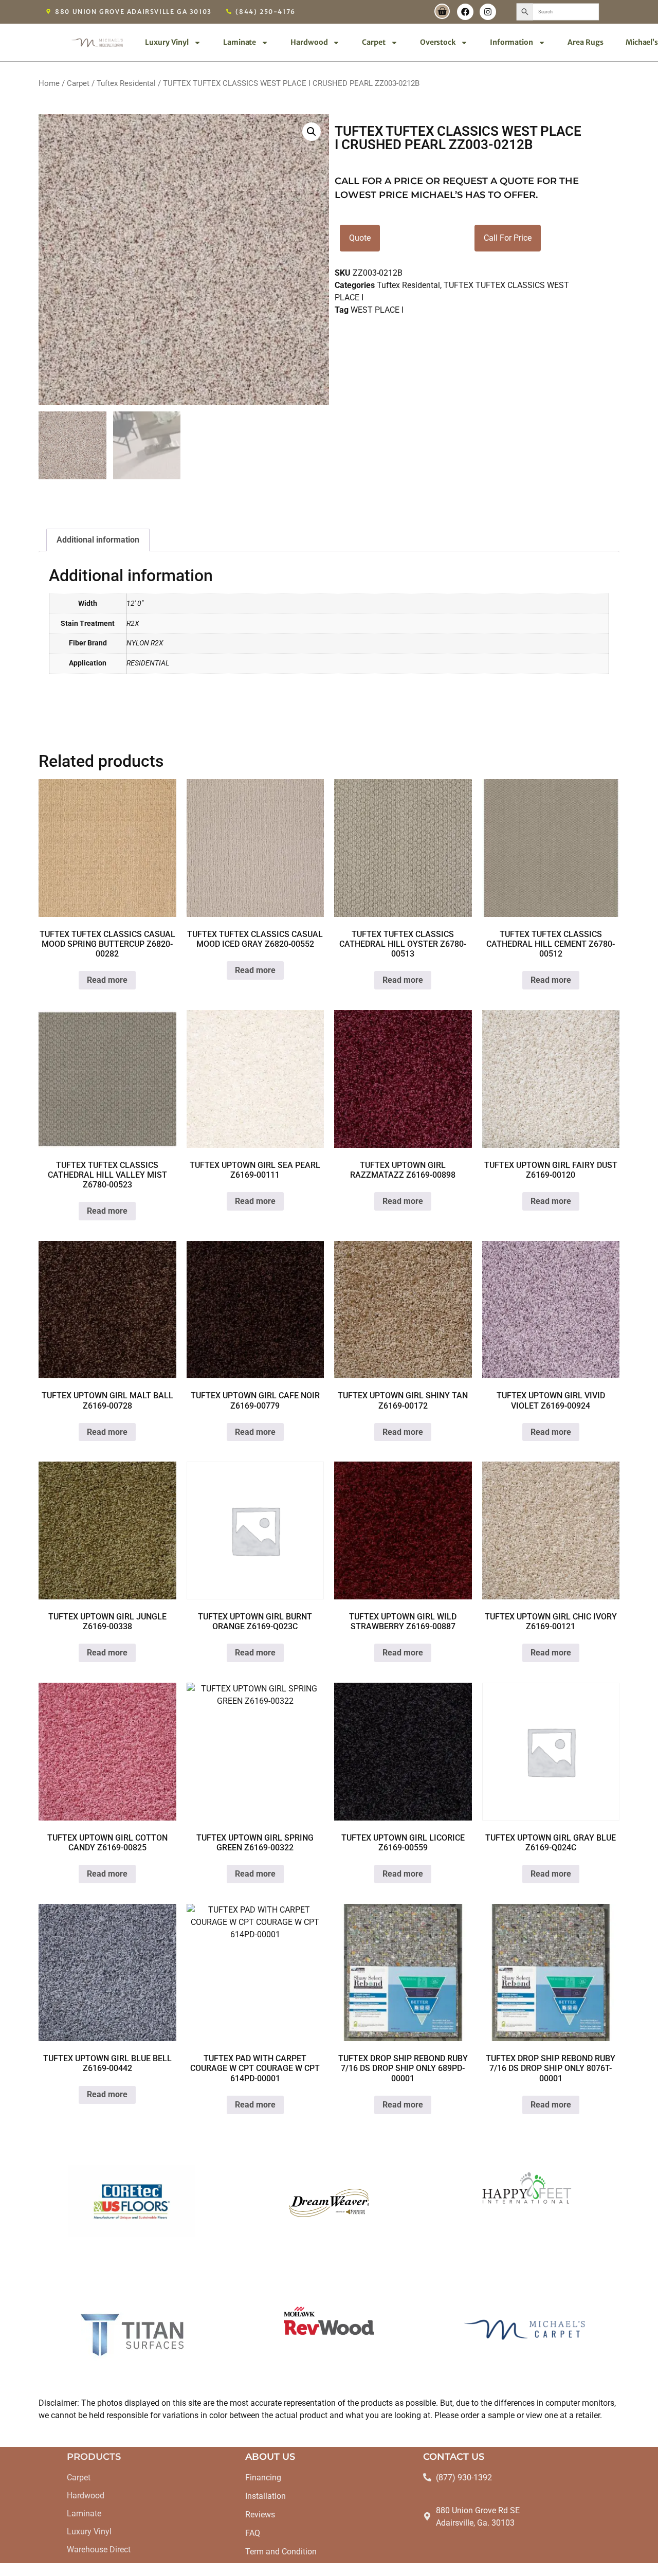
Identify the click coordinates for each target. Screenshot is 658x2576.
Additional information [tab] (98, 540)
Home (49, 83)
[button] (312, 132)
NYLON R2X (145, 643)
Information (511, 42)
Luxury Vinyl (167, 42)
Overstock (438, 42)
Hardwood (309, 42)
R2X (133, 624)
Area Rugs (586, 42)
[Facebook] (465, 12)
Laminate (240, 42)
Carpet (373, 42)
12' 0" (135, 604)
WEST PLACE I (377, 310)
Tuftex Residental (126, 83)
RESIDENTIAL (148, 663)
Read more (107, 980)
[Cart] (442, 11)
